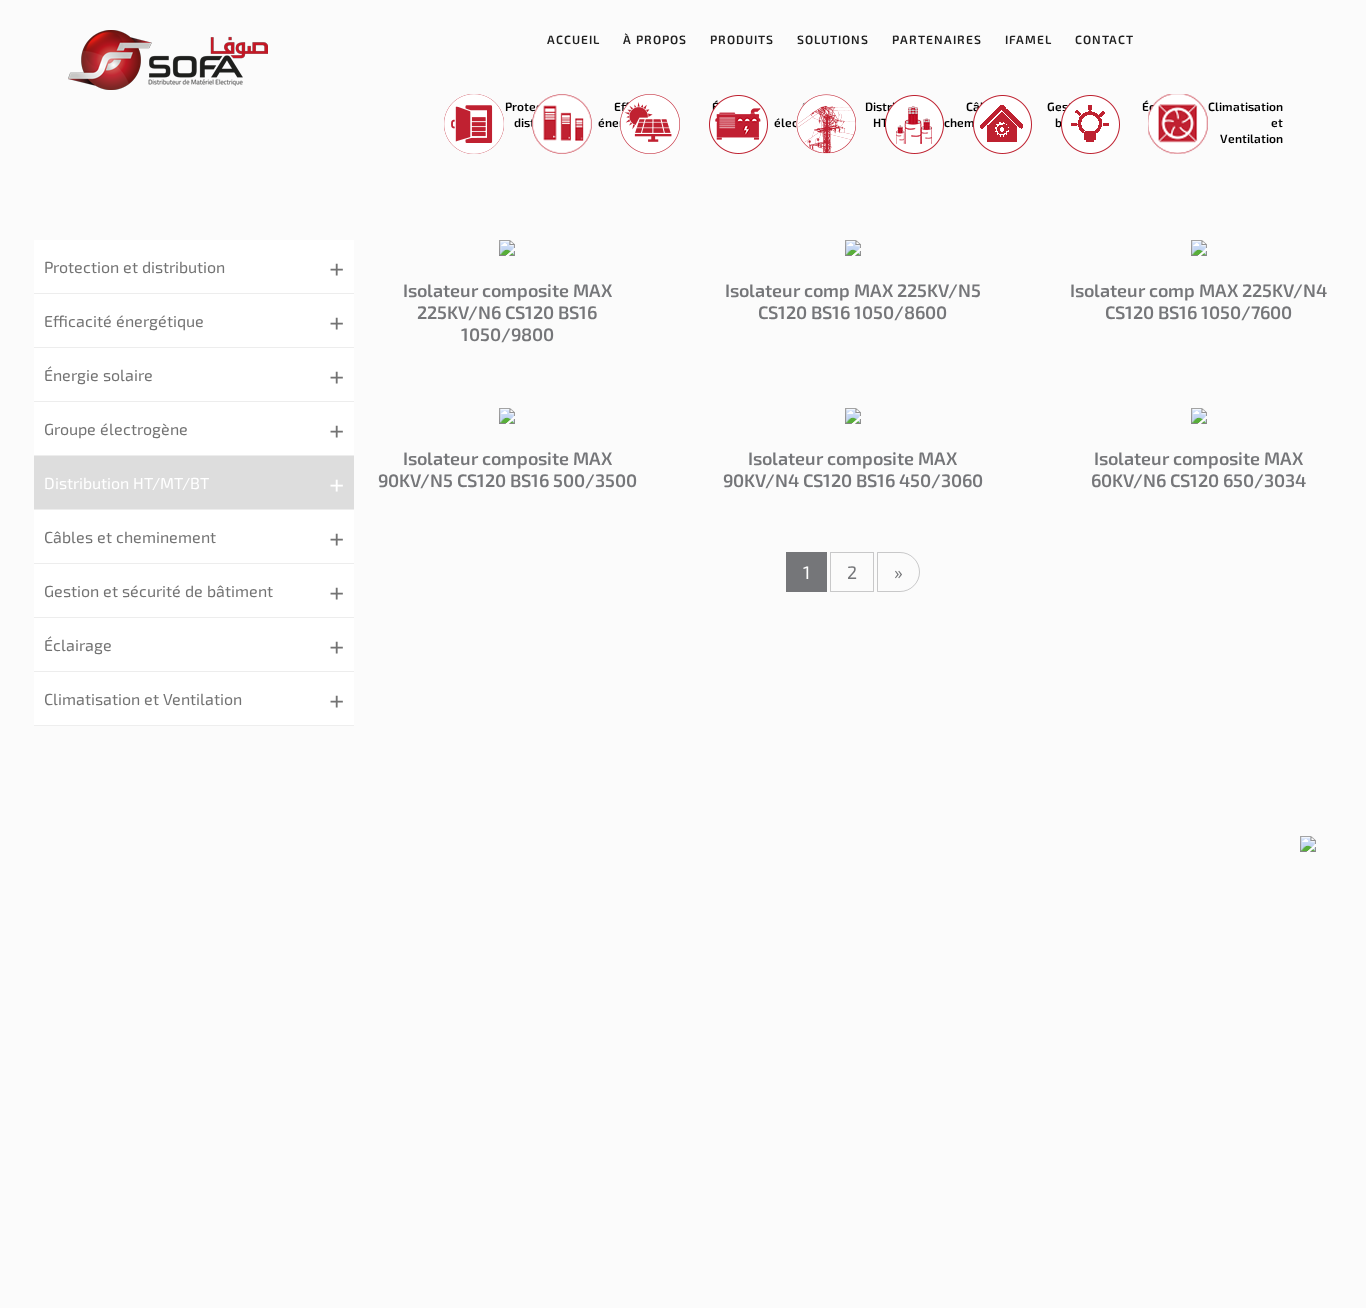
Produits (742, 39)
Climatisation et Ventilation (143, 698)
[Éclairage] (1082, 125)
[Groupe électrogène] (730, 125)
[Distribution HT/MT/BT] (818, 125)
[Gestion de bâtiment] (994, 125)
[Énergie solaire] (642, 125)
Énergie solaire (98, 374)
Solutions (833, 39)
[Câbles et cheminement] (906, 125)
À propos (655, 39)
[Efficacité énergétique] (554, 125)
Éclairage (78, 644)
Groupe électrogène (116, 428)
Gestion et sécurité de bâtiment (158, 590)
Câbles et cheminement (130, 536)
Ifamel (1028, 39)
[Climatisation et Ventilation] (1170, 125)
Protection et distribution (134, 266)
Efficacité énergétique (124, 320)
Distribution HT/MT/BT (126, 482)
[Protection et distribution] (466, 125)
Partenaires (937, 39)
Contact (1104, 39)
